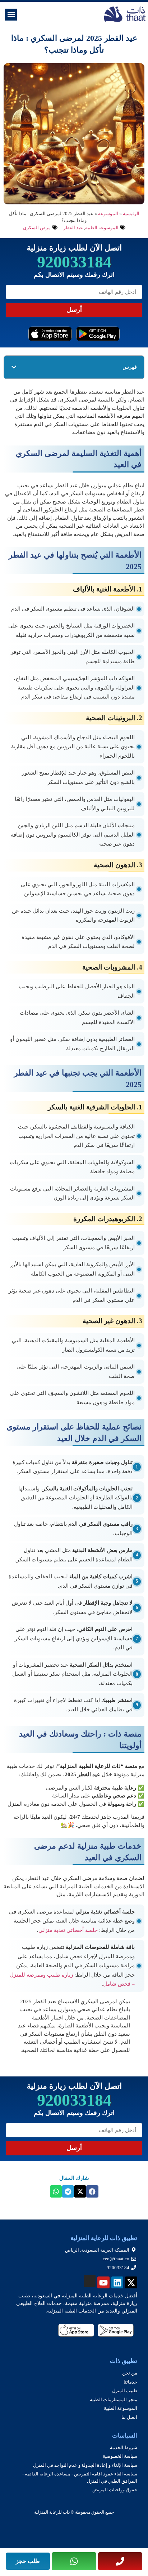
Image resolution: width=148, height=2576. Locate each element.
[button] (11, 15)
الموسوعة (108, 214)
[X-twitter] (131, 2283)
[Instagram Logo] (90, 2281)
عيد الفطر (73, 228)
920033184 (74, 262)
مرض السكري (37, 228)
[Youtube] (103, 2283)
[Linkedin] (117, 2283)
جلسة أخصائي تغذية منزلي (68, 1930)
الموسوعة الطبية (102, 228)
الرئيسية (131, 214)
